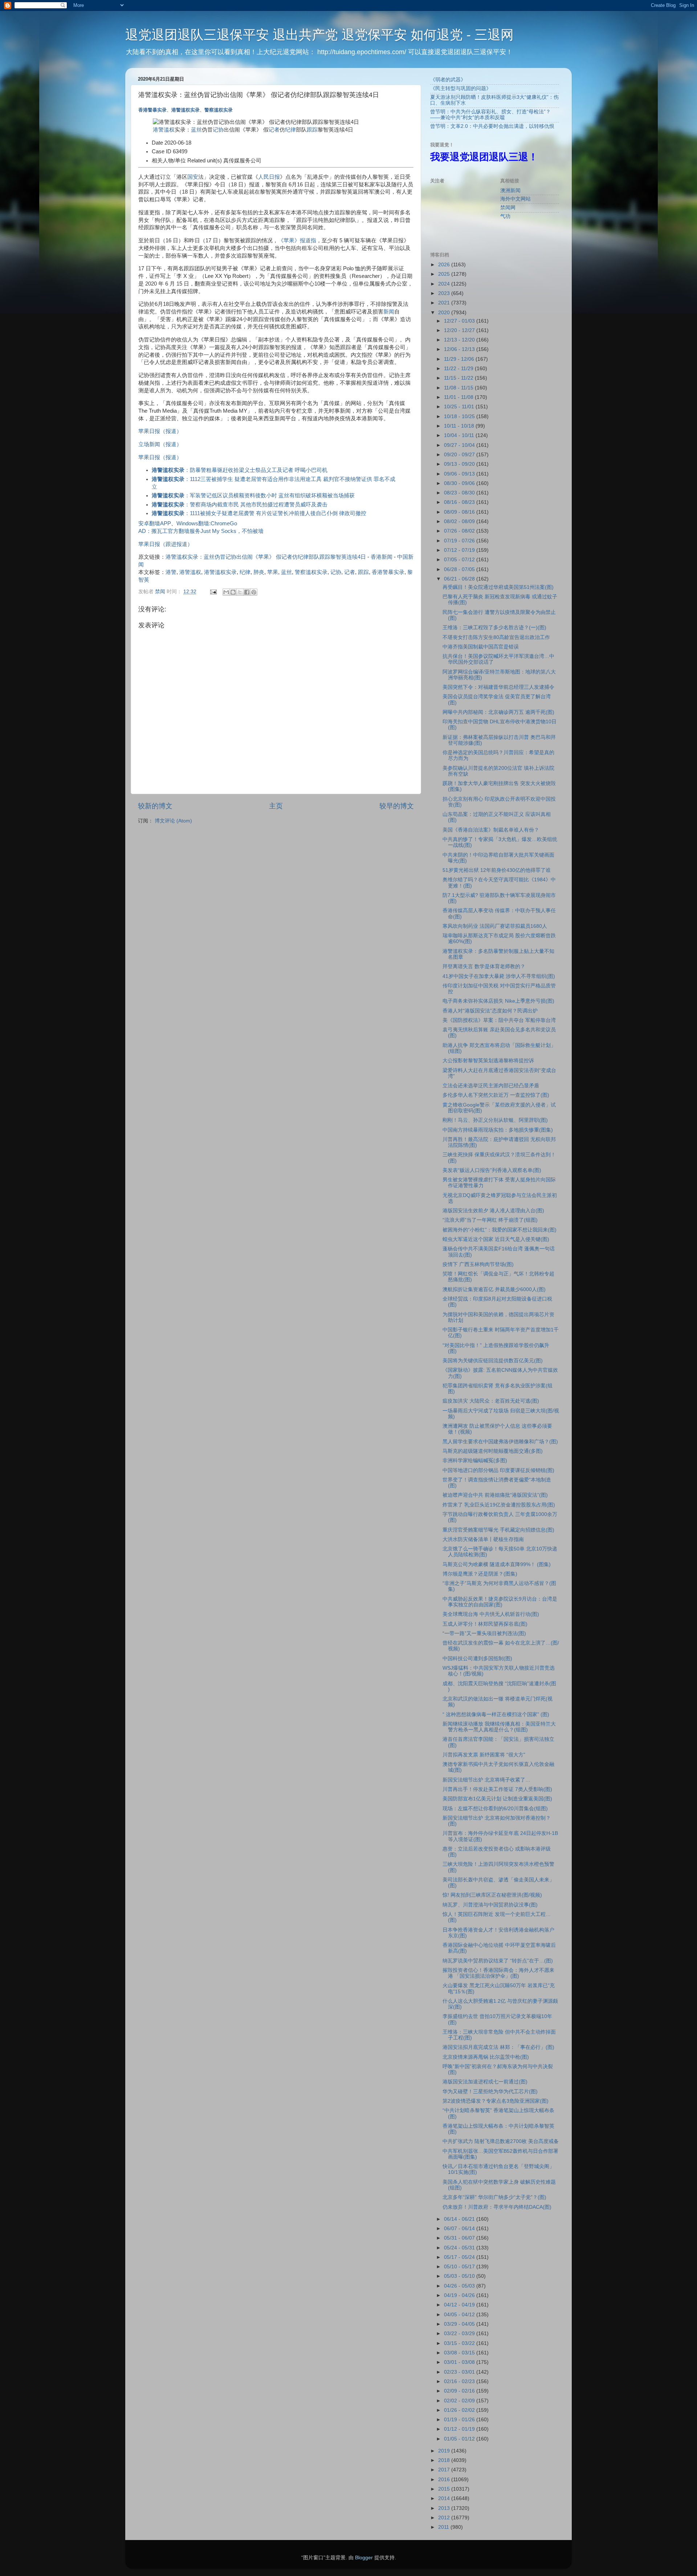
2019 (445, 2451)
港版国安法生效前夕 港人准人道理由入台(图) (493, 1211)
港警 (171, 572)
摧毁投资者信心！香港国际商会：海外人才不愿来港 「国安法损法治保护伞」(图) (498, 1973)
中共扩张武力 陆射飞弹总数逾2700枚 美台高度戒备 (501, 2141)
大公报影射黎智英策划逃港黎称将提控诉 (488, 1061)
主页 (276, 806)
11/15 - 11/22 (459, 378)
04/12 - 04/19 (460, 2305)
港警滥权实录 (186, 110)
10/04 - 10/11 (460, 435)
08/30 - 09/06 (460, 483)
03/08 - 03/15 (460, 2353)
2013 (445, 2508)
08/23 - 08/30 (460, 493)
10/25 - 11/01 (460, 407)
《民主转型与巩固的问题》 (461, 88)
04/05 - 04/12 (460, 2315)
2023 (445, 293)
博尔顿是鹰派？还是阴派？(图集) (480, 1574)
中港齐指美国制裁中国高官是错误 (481, 647)
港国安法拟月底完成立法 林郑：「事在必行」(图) (498, 2047)
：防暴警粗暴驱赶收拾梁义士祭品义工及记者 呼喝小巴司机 (240, 470)
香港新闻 (382, 557)
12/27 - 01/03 (460, 321)
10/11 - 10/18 (460, 426)
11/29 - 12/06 (460, 359)
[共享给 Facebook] (247, 592)
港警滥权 (164, 130)
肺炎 (259, 572)
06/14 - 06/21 (460, 2219)
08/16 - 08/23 (460, 502)
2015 (445, 2489)
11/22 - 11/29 (459, 369)
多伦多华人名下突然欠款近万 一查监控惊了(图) (496, 1095)
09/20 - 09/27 (460, 455)
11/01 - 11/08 (459, 397)
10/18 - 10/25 (460, 416)
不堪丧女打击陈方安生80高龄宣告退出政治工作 (496, 637)
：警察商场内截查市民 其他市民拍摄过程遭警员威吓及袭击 (240, 505)
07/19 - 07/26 (460, 541)
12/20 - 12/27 (460, 330)
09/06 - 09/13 (460, 474)
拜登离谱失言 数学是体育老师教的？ (484, 966)
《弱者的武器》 (448, 80)
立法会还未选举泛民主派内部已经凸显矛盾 (491, 1086)
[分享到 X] (240, 592)
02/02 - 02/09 (460, 2401)
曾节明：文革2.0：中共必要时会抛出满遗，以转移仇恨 (492, 126)
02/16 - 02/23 (460, 2381)
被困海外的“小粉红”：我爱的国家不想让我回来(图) (500, 1230)
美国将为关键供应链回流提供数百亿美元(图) (493, 1361)
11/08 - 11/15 (459, 388)
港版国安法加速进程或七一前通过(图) (485, 2082)
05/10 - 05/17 (460, 2267)
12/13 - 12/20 (460, 340)
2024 (445, 284)
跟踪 (312, 130)
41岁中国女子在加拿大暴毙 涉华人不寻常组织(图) (499, 976)
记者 (274, 130)
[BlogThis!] (233, 592)
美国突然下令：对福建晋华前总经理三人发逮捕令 (498, 687)
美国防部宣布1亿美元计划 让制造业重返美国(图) (497, 1799)
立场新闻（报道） (160, 444)
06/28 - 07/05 (460, 569)
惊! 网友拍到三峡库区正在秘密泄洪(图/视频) (492, 1895)
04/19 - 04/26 (460, 2295)
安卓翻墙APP (155, 523)
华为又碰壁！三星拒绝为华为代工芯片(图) (490, 2092)
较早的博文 (397, 806)
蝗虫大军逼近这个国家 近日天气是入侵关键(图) (496, 1239)
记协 (218, 130)
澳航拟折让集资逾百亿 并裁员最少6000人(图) (494, 1289)
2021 (445, 303)
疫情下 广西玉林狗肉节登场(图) (478, 1264)
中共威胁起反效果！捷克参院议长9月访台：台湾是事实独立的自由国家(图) (500, 1602)
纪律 (290, 130)
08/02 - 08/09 (460, 521)
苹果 (273, 572)
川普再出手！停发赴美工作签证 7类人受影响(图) (497, 1789)
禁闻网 (508, 208)
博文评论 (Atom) (173, 821)
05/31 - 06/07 (460, 2238)
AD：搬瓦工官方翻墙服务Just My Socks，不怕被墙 (201, 531)
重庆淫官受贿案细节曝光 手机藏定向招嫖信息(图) (498, 1530)
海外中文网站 (515, 199)
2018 (445, 2460)
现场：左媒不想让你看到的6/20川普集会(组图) (495, 1809)
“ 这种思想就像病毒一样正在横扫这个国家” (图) (496, 1714)
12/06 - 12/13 (460, 349)
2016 (445, 2480)
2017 (445, 2470)
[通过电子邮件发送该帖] (213, 592)
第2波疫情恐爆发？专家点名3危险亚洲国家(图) (496, 2101)
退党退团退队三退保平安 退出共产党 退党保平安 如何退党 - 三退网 (319, 35)
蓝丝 (196, 130)
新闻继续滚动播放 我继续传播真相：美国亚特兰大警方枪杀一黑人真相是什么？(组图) (499, 1727)
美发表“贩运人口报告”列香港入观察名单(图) (492, 1170)
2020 (445, 313)
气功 (505, 216)
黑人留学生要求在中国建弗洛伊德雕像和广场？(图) (500, 1442)
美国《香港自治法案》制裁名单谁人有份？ (491, 830)
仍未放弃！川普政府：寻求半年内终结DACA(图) (497, 2207)
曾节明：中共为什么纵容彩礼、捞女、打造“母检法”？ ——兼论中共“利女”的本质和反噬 (490, 115)
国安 (193, 177)
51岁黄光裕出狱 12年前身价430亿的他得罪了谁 (497, 870)
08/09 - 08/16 (460, 512)
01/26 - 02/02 (460, 2410)
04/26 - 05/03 (460, 2286)
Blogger (364, 2558)
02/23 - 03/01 (460, 2372)
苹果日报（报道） (160, 431)
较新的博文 (155, 806)
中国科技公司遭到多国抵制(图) (477, 1659)
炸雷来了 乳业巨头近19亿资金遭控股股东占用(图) (499, 1505)
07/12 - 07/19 (460, 550)
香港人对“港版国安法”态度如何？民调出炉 (490, 1011)
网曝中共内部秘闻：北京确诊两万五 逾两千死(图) (498, 712)
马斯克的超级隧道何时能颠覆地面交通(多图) (493, 1451)
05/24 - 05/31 (460, 2248)
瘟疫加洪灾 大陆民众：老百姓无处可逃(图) (491, 1401)
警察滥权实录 (219, 110)
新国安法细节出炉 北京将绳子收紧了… (486, 1780)
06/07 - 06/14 (460, 2229)
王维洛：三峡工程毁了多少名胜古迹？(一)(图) (494, 628)
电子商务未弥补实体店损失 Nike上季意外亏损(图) (498, 1001)
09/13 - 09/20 (460, 464)
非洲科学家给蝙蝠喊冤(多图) (475, 1461)
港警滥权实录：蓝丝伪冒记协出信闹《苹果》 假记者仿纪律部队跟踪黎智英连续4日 (266, 557)
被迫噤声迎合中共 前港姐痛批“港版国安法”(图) (495, 1495)
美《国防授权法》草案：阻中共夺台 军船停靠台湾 (499, 1020)
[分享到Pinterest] (254, 592)
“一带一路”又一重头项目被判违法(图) (484, 1633)
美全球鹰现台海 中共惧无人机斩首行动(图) (491, 1614)
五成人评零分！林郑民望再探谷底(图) (485, 1624)
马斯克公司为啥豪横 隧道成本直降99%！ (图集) (497, 1564)
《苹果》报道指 (297, 240)
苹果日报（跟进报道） (166, 544)
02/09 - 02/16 (460, 2391)
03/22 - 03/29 (460, 2334)
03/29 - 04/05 (460, 2324)
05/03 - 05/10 (460, 2276)
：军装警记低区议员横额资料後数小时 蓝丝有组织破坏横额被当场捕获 (253, 496)
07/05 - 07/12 (460, 560)
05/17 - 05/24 (460, 2257)
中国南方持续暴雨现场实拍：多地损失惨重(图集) (498, 1130)
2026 (445, 265)
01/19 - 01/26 (460, 2420)
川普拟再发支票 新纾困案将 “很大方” (484, 1755)
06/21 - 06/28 (460, 579)
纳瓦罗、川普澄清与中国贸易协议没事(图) (490, 1905)
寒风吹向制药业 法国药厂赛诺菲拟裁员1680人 (495, 926)
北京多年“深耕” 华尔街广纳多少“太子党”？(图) (494, 2197)
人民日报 (269, 177)
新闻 (389, 312)
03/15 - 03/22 (460, 2343)
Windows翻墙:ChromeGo (207, 523)
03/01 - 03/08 (460, 2362)
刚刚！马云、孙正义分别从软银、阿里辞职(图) (495, 1120)
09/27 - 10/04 (460, 445)
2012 (445, 2518)
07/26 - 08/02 (460, 531)
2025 (445, 274)
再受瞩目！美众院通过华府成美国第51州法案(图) (498, 587)
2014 (445, 2498)
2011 (444, 2527)
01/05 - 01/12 (460, 2439)
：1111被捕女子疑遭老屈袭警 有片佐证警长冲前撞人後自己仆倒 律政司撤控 (259, 513)
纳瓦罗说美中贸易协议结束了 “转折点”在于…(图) (498, 1961)
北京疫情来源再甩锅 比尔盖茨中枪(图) (486, 2057)
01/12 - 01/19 (460, 2429)
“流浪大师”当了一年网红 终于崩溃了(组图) (490, 1220)
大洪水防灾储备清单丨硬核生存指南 (483, 1539)
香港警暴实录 (152, 110)
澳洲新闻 (510, 191)
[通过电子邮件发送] (226, 592)
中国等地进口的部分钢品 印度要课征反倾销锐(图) (498, 1470)
